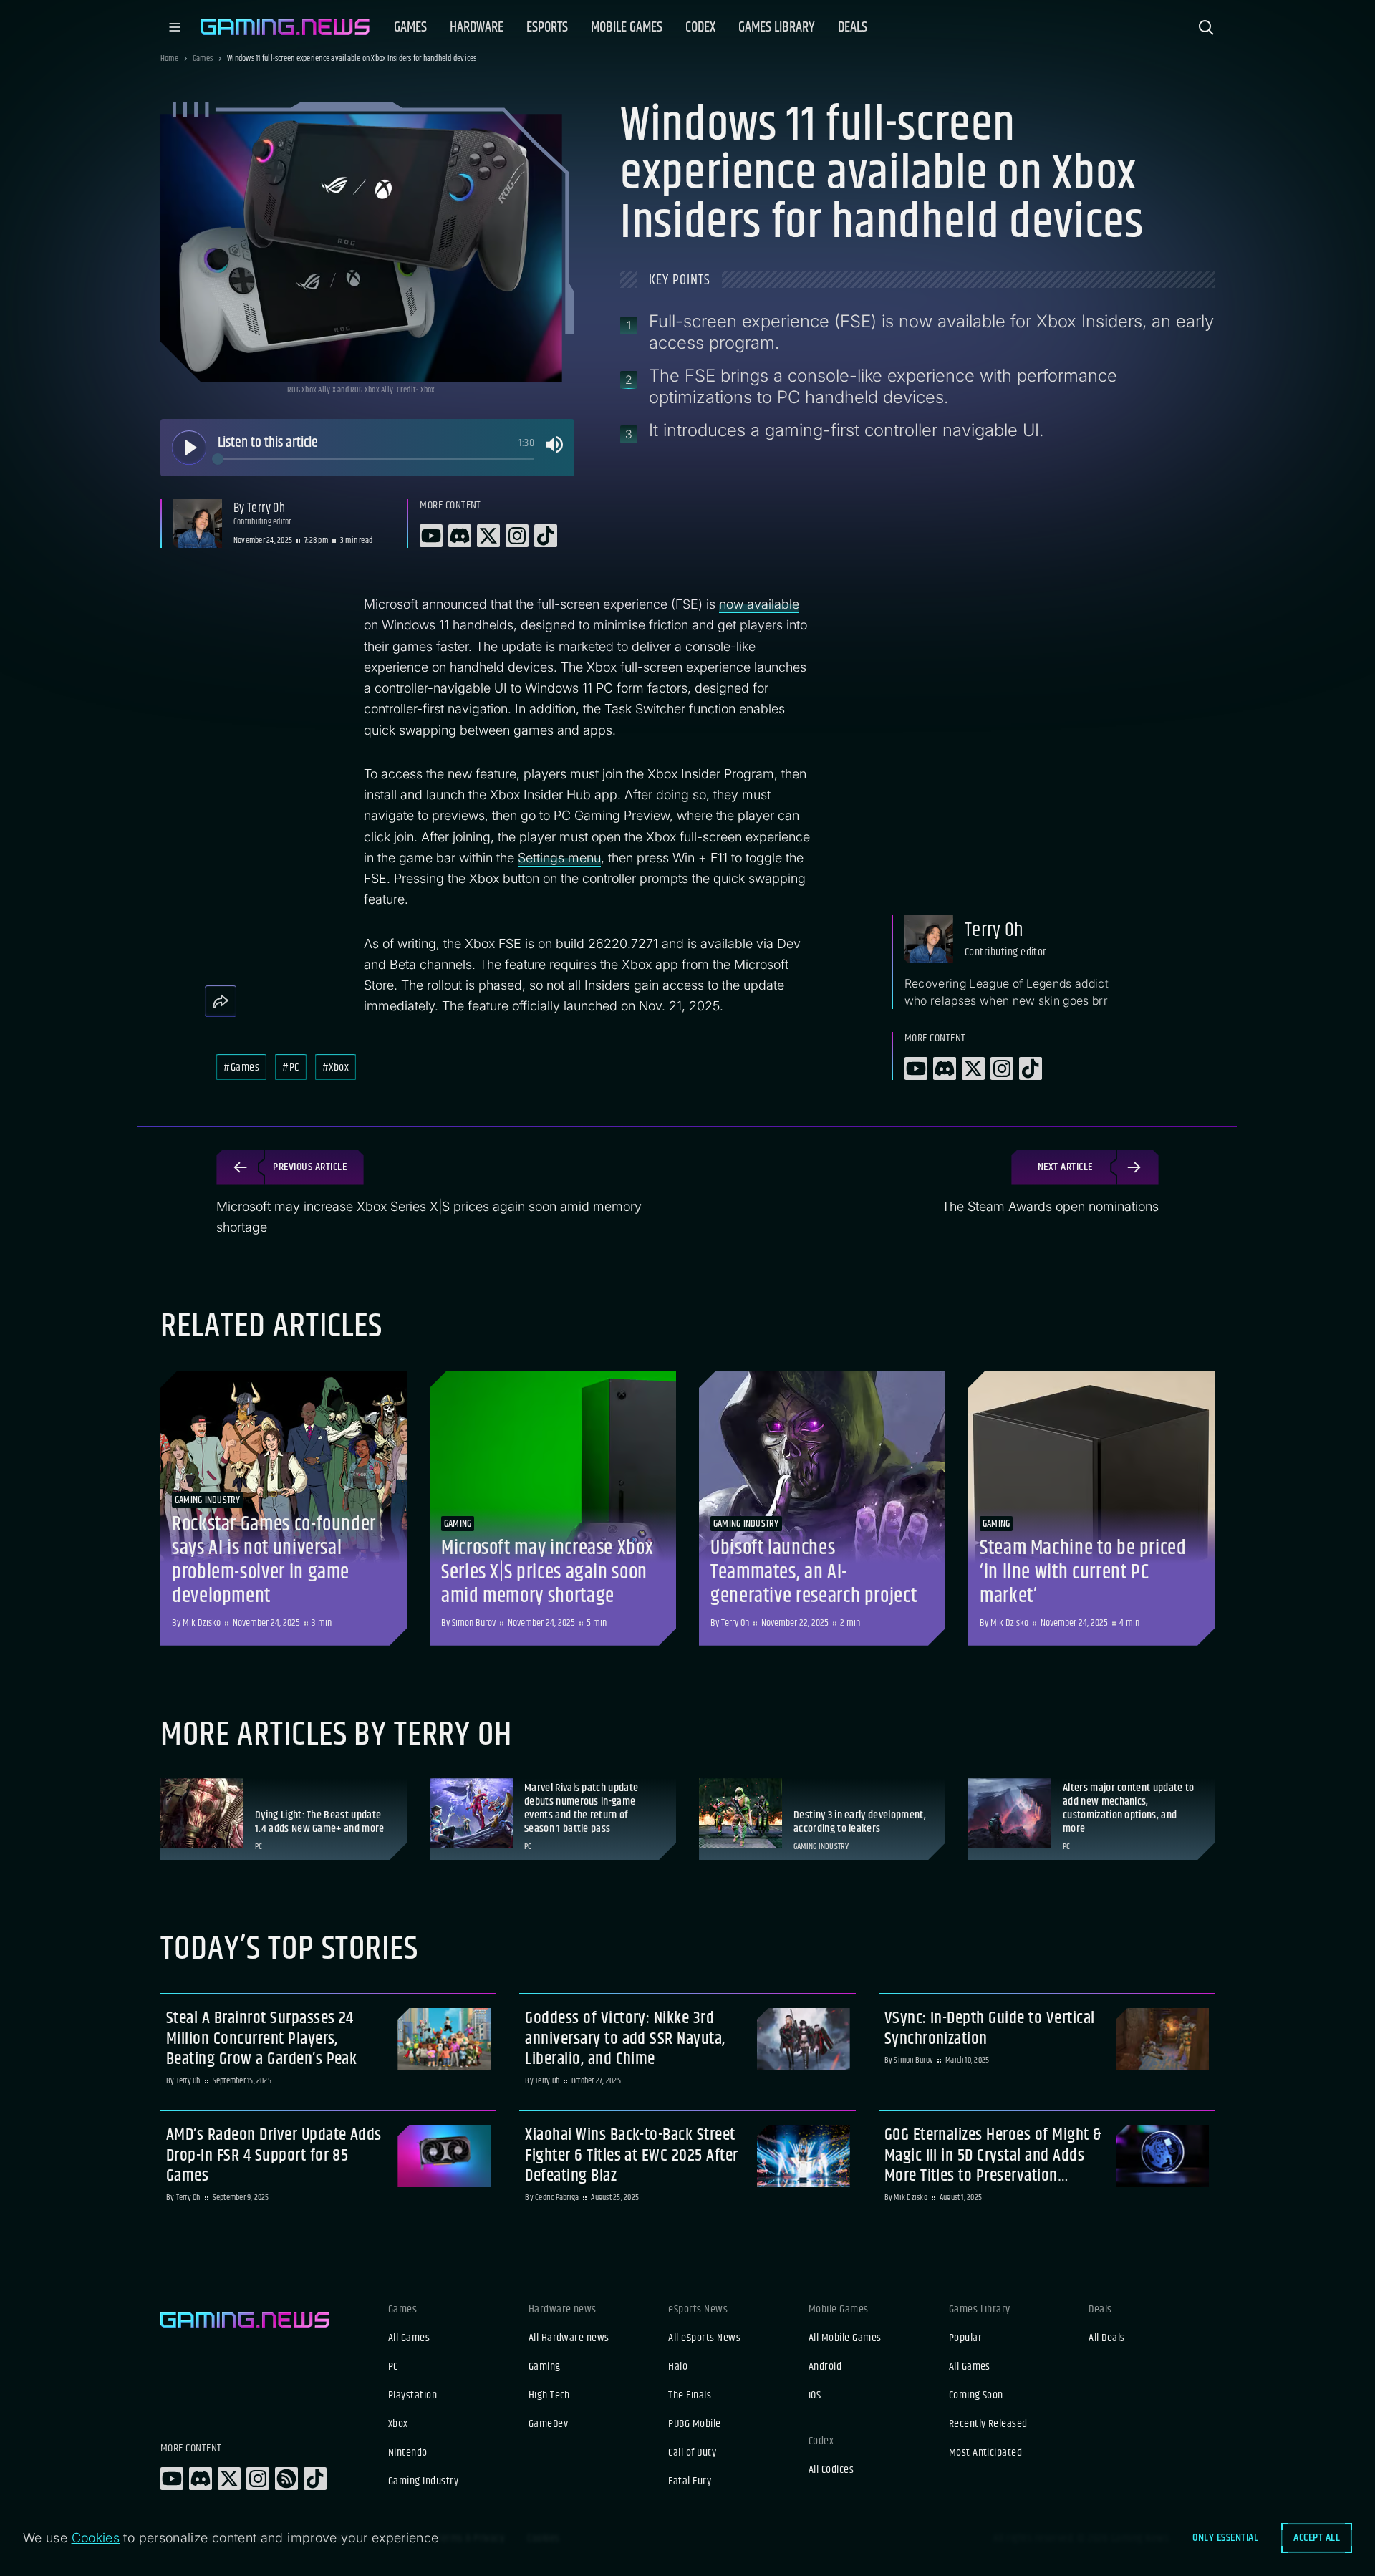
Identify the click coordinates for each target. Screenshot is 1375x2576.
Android (825, 2367)
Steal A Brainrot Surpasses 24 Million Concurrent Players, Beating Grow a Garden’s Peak (261, 2039)
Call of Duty (692, 2453)
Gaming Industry (423, 2481)
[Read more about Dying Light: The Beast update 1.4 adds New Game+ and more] (284, 1819)
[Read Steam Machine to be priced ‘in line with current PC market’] (1091, 1508)
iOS (815, 2396)
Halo (678, 2367)
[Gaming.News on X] (229, 2479)
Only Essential (1225, 2538)
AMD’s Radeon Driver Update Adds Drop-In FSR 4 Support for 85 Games (274, 2156)
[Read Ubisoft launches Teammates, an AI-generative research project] (822, 1508)
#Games (241, 1067)
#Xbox (336, 1067)
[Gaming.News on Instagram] (258, 2479)
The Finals (690, 2396)
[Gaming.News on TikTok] (315, 2479)
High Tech (549, 2396)
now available (759, 604)
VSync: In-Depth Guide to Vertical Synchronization (990, 2029)
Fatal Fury (690, 2481)
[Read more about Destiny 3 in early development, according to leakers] (822, 1819)
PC (393, 2367)
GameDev (548, 2424)
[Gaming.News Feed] (286, 2479)
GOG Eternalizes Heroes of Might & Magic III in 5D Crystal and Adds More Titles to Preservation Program (993, 2156)
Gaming (545, 2367)
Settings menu (559, 858)
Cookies (96, 2538)
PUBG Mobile (694, 2424)
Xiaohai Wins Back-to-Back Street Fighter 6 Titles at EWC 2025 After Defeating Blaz (631, 2156)
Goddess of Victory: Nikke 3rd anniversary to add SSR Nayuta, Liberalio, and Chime (625, 2039)
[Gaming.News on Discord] (201, 2479)
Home (169, 59)
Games (203, 59)
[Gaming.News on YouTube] (172, 2479)
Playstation (412, 2396)
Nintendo (408, 2453)
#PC (290, 1067)
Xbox (398, 2424)
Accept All (1317, 2538)
